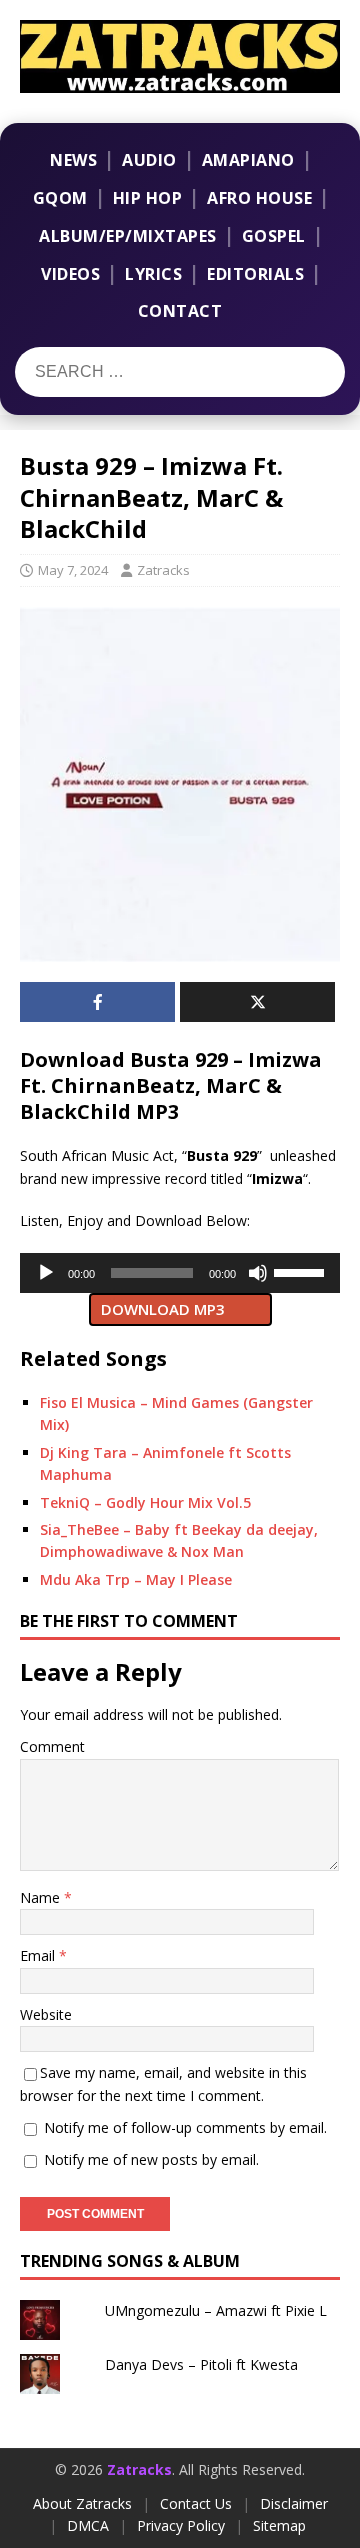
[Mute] (258, 1273)
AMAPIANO (248, 160)
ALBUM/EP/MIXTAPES (128, 236)
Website (46, 2014)
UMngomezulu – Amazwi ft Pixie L (216, 2310)
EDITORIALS (255, 274)
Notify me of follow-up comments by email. (185, 2127)
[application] (180, 1273)
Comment (52, 1746)
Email (39, 1955)
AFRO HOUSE (259, 198)
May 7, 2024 (73, 570)
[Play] (46, 1273)
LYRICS (153, 274)
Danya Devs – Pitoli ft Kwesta (201, 2364)
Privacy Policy (181, 2525)
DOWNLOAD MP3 (163, 1309)
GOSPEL (274, 236)
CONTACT (180, 311)
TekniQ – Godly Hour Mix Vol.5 (145, 1502)
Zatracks (163, 570)
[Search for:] (138, 372)
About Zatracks (82, 2503)
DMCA (88, 2525)
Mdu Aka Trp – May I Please (136, 1579)
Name (42, 1897)
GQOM (60, 198)
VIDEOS (70, 274)
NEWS (73, 160)
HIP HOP (148, 198)
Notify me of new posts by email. (151, 2159)
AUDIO (149, 160)
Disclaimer (294, 2503)
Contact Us (196, 2503)
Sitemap (279, 2525)
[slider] (302, 1271)
